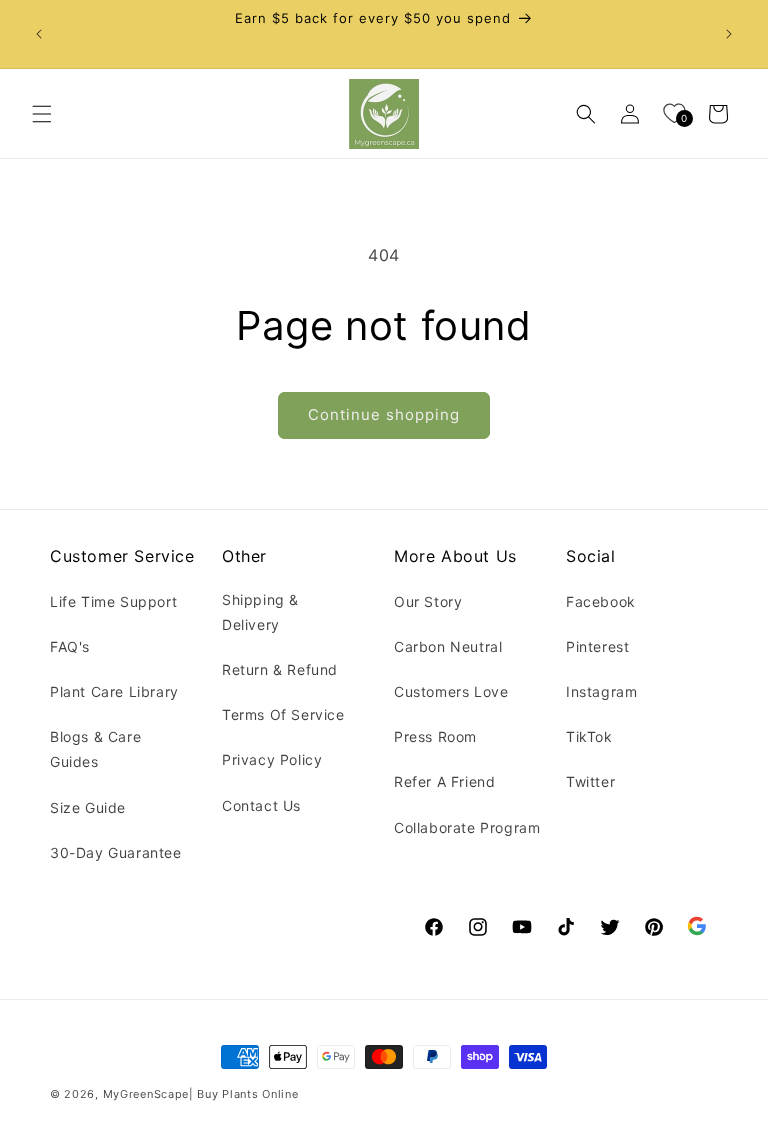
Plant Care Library (114, 691)
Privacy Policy (272, 759)
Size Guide (88, 807)
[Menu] (42, 114)
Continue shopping (384, 414)
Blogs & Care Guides (95, 749)
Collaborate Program (467, 827)
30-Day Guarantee (116, 852)
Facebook (601, 601)
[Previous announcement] (39, 34)
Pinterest (597, 646)
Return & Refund (280, 669)
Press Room (435, 736)
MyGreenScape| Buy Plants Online (201, 1094)
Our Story (428, 601)
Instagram (601, 691)
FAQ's (70, 646)
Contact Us (261, 805)
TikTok (589, 736)
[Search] (586, 114)
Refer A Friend (444, 781)
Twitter (590, 781)
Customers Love (451, 691)
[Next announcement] (729, 34)
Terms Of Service (283, 714)
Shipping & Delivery (260, 612)
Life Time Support (113, 601)
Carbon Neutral (448, 646)
